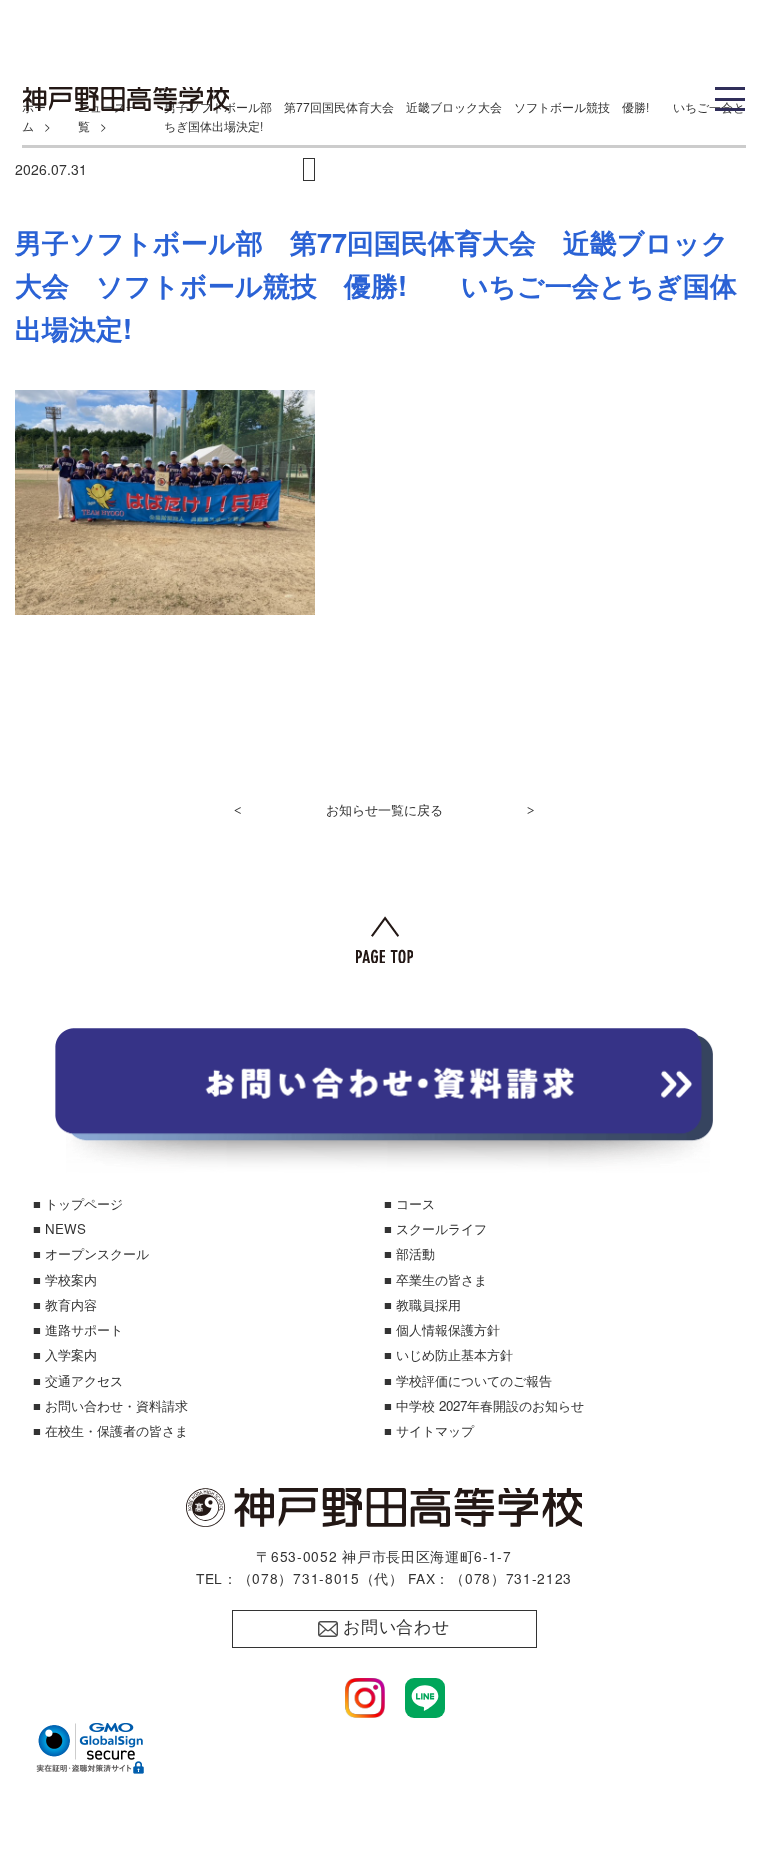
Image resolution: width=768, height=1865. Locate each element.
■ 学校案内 (65, 1279)
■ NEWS (59, 1228)
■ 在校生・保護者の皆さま (110, 1430)
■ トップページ (78, 1203)
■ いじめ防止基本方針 (448, 1354)
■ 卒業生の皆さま (435, 1279)
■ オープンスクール (91, 1253)
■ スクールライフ (435, 1228)
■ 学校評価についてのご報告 (468, 1380)
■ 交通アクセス (78, 1380)
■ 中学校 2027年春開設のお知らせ (484, 1405)
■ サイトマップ (429, 1430)
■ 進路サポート (78, 1329)
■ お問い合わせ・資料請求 (110, 1405)
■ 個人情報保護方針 (442, 1329)
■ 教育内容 (65, 1304)
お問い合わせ (396, 1627)
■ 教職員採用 (422, 1304)
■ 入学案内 (65, 1354)
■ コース (409, 1203)
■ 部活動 (409, 1253)
